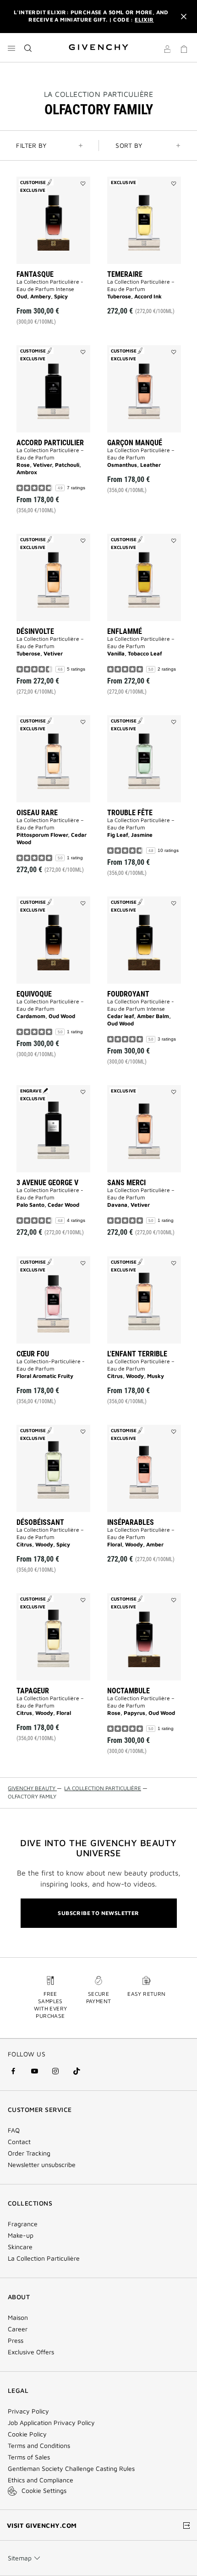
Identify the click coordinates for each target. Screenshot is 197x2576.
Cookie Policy (27, 2434)
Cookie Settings (44, 2490)
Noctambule (129, 1691)
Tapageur (33, 1691)
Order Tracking (29, 2153)
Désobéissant (40, 1522)
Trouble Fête (130, 813)
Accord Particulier (50, 443)
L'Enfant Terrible (137, 1354)
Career (18, 2329)
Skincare (20, 2247)
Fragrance (23, 2224)
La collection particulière (99, 94)
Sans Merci (126, 1183)
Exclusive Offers (31, 2352)
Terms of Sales (29, 2457)
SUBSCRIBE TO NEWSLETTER (98, 1913)
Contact (19, 2142)
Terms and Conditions (39, 2446)
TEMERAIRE (125, 274)
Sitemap (20, 2558)
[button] (167, 50)
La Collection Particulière (44, 2258)
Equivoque (34, 994)
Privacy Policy (28, 2411)
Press (16, 2341)
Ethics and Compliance (41, 2480)
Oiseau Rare (37, 813)
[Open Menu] (11, 48)
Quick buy (61, 296)
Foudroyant (128, 994)
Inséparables (131, 1522)
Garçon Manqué (135, 443)
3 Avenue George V (47, 1183)
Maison (18, 2318)
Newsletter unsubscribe (42, 2165)
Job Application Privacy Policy (51, 2423)
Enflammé (125, 631)
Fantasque (35, 274)
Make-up (21, 2235)
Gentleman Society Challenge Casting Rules (71, 2469)
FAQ (14, 2130)
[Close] (184, 17)
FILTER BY (31, 145)
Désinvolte (35, 631)
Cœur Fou (33, 1354)
